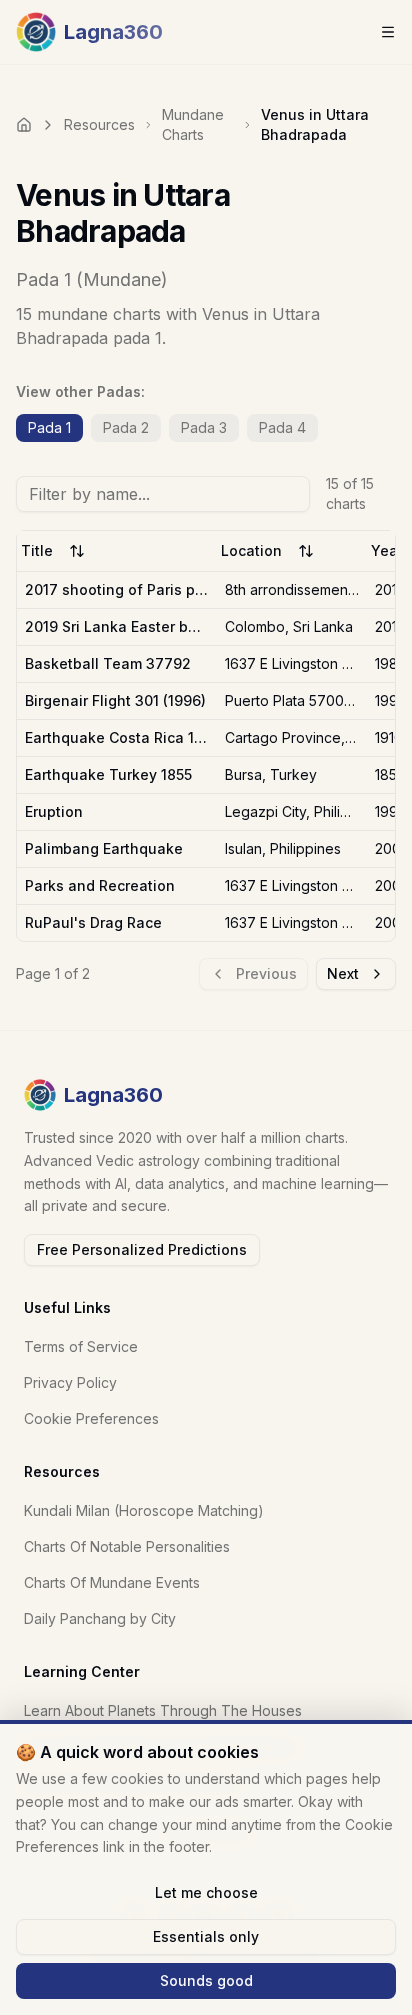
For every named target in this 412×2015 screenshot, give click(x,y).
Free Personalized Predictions (142, 1249)
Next (343, 973)
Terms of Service (81, 1346)
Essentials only (206, 1936)
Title (37, 550)
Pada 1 (49, 427)
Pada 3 (204, 427)
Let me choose (206, 1892)
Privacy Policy (70, 1382)
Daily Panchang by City (100, 1618)
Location (251, 550)
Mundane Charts (193, 124)
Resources (99, 124)
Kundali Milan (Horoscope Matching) (144, 1510)
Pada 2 (126, 427)
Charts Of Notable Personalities (127, 1546)
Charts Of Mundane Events (112, 1582)
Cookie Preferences (91, 1418)
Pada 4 (282, 427)
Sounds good (206, 1980)
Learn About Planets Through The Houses (163, 1710)
